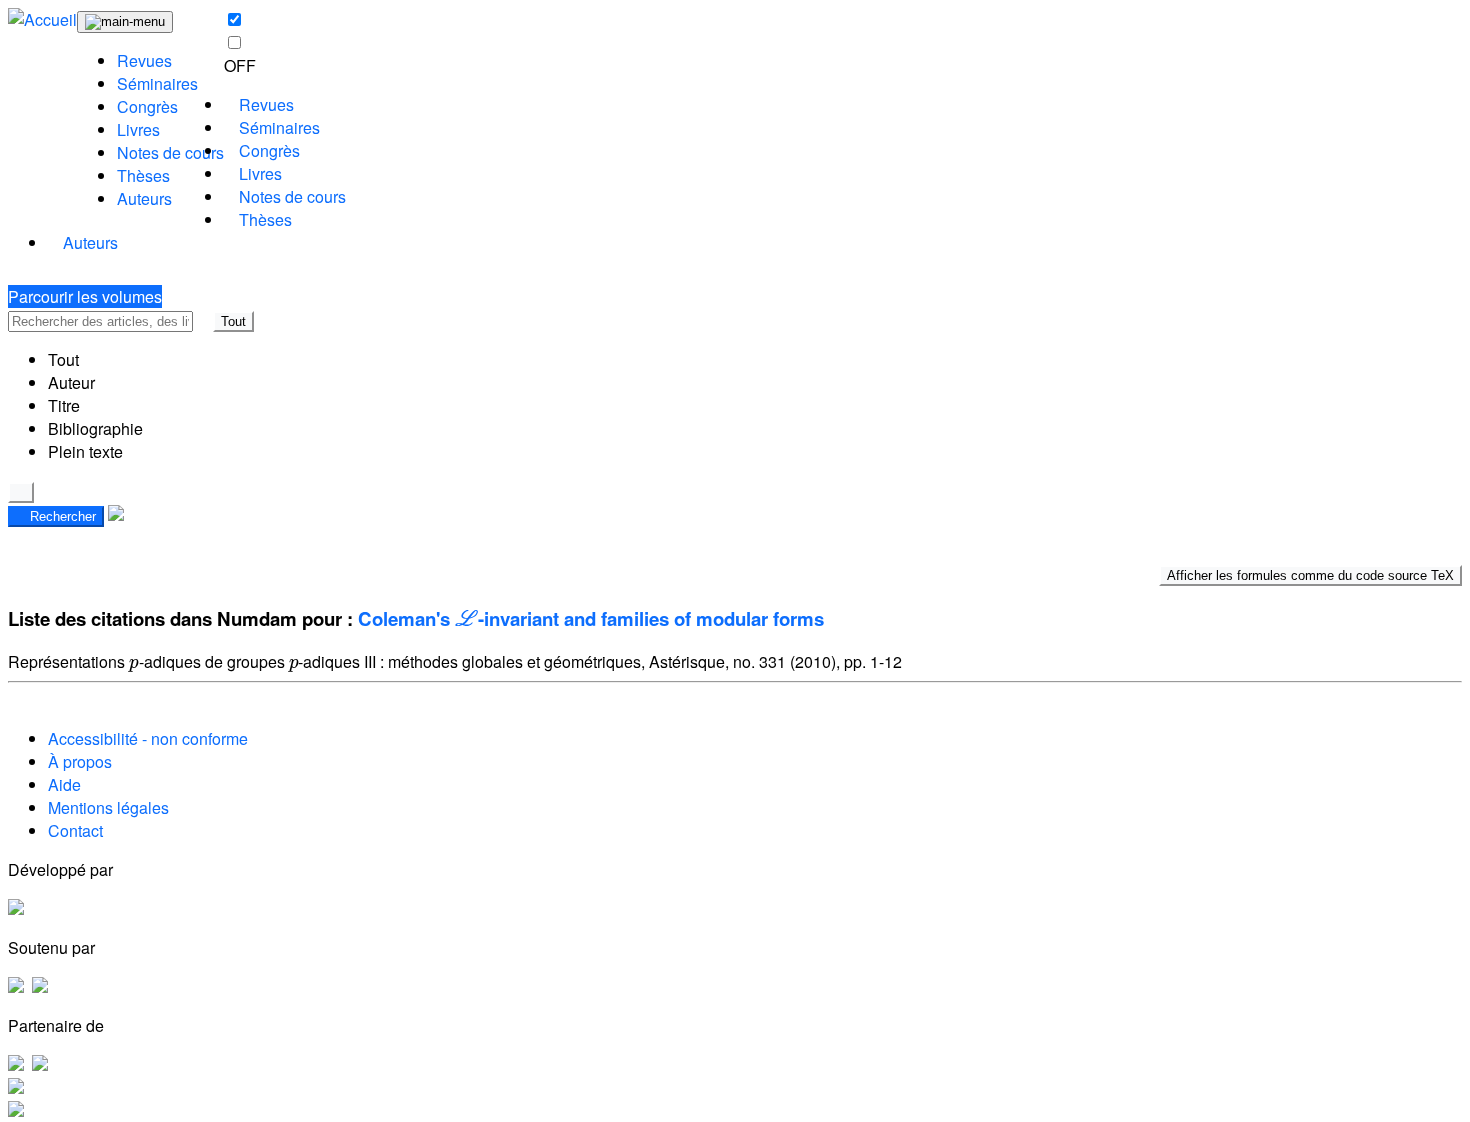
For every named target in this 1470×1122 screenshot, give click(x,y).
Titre (64, 405)
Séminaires (157, 83)
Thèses (143, 175)
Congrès (147, 106)
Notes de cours (170, 152)
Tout (233, 321)
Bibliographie (95, 428)
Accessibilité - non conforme (148, 738)
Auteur (71, 382)
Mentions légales (108, 807)
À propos (80, 761)
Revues (144, 60)
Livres (138, 129)
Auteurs (144, 198)
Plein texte (85, 451)
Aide (64, 784)
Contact (75, 830)
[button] (203, 321)
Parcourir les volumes (85, 296)
